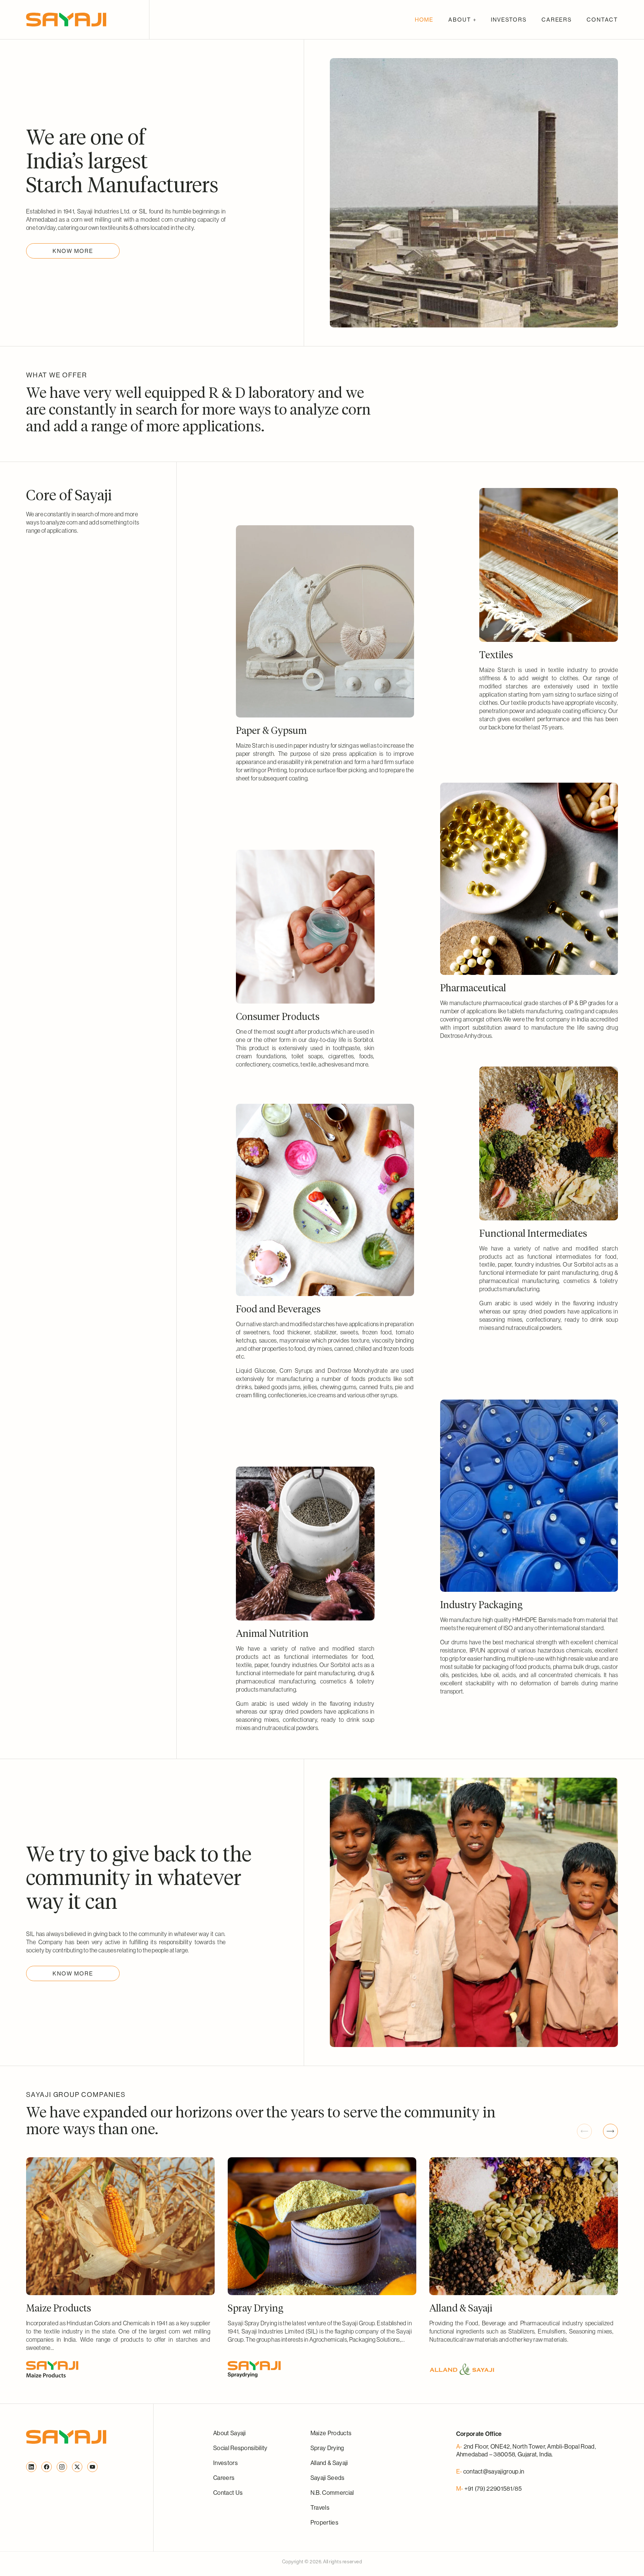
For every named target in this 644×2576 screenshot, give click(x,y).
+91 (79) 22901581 (488, 2488)
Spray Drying (327, 2448)
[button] (462, 20)
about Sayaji (230, 2433)
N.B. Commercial (332, 2493)
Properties (324, 2522)
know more (73, 251)
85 (518, 2488)
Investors (225, 2463)
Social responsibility (240, 2448)
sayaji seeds (328, 2478)
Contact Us (228, 2493)
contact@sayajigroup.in (494, 2471)
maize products (331, 2433)
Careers (224, 2478)
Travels (320, 2507)
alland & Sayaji (329, 2463)
